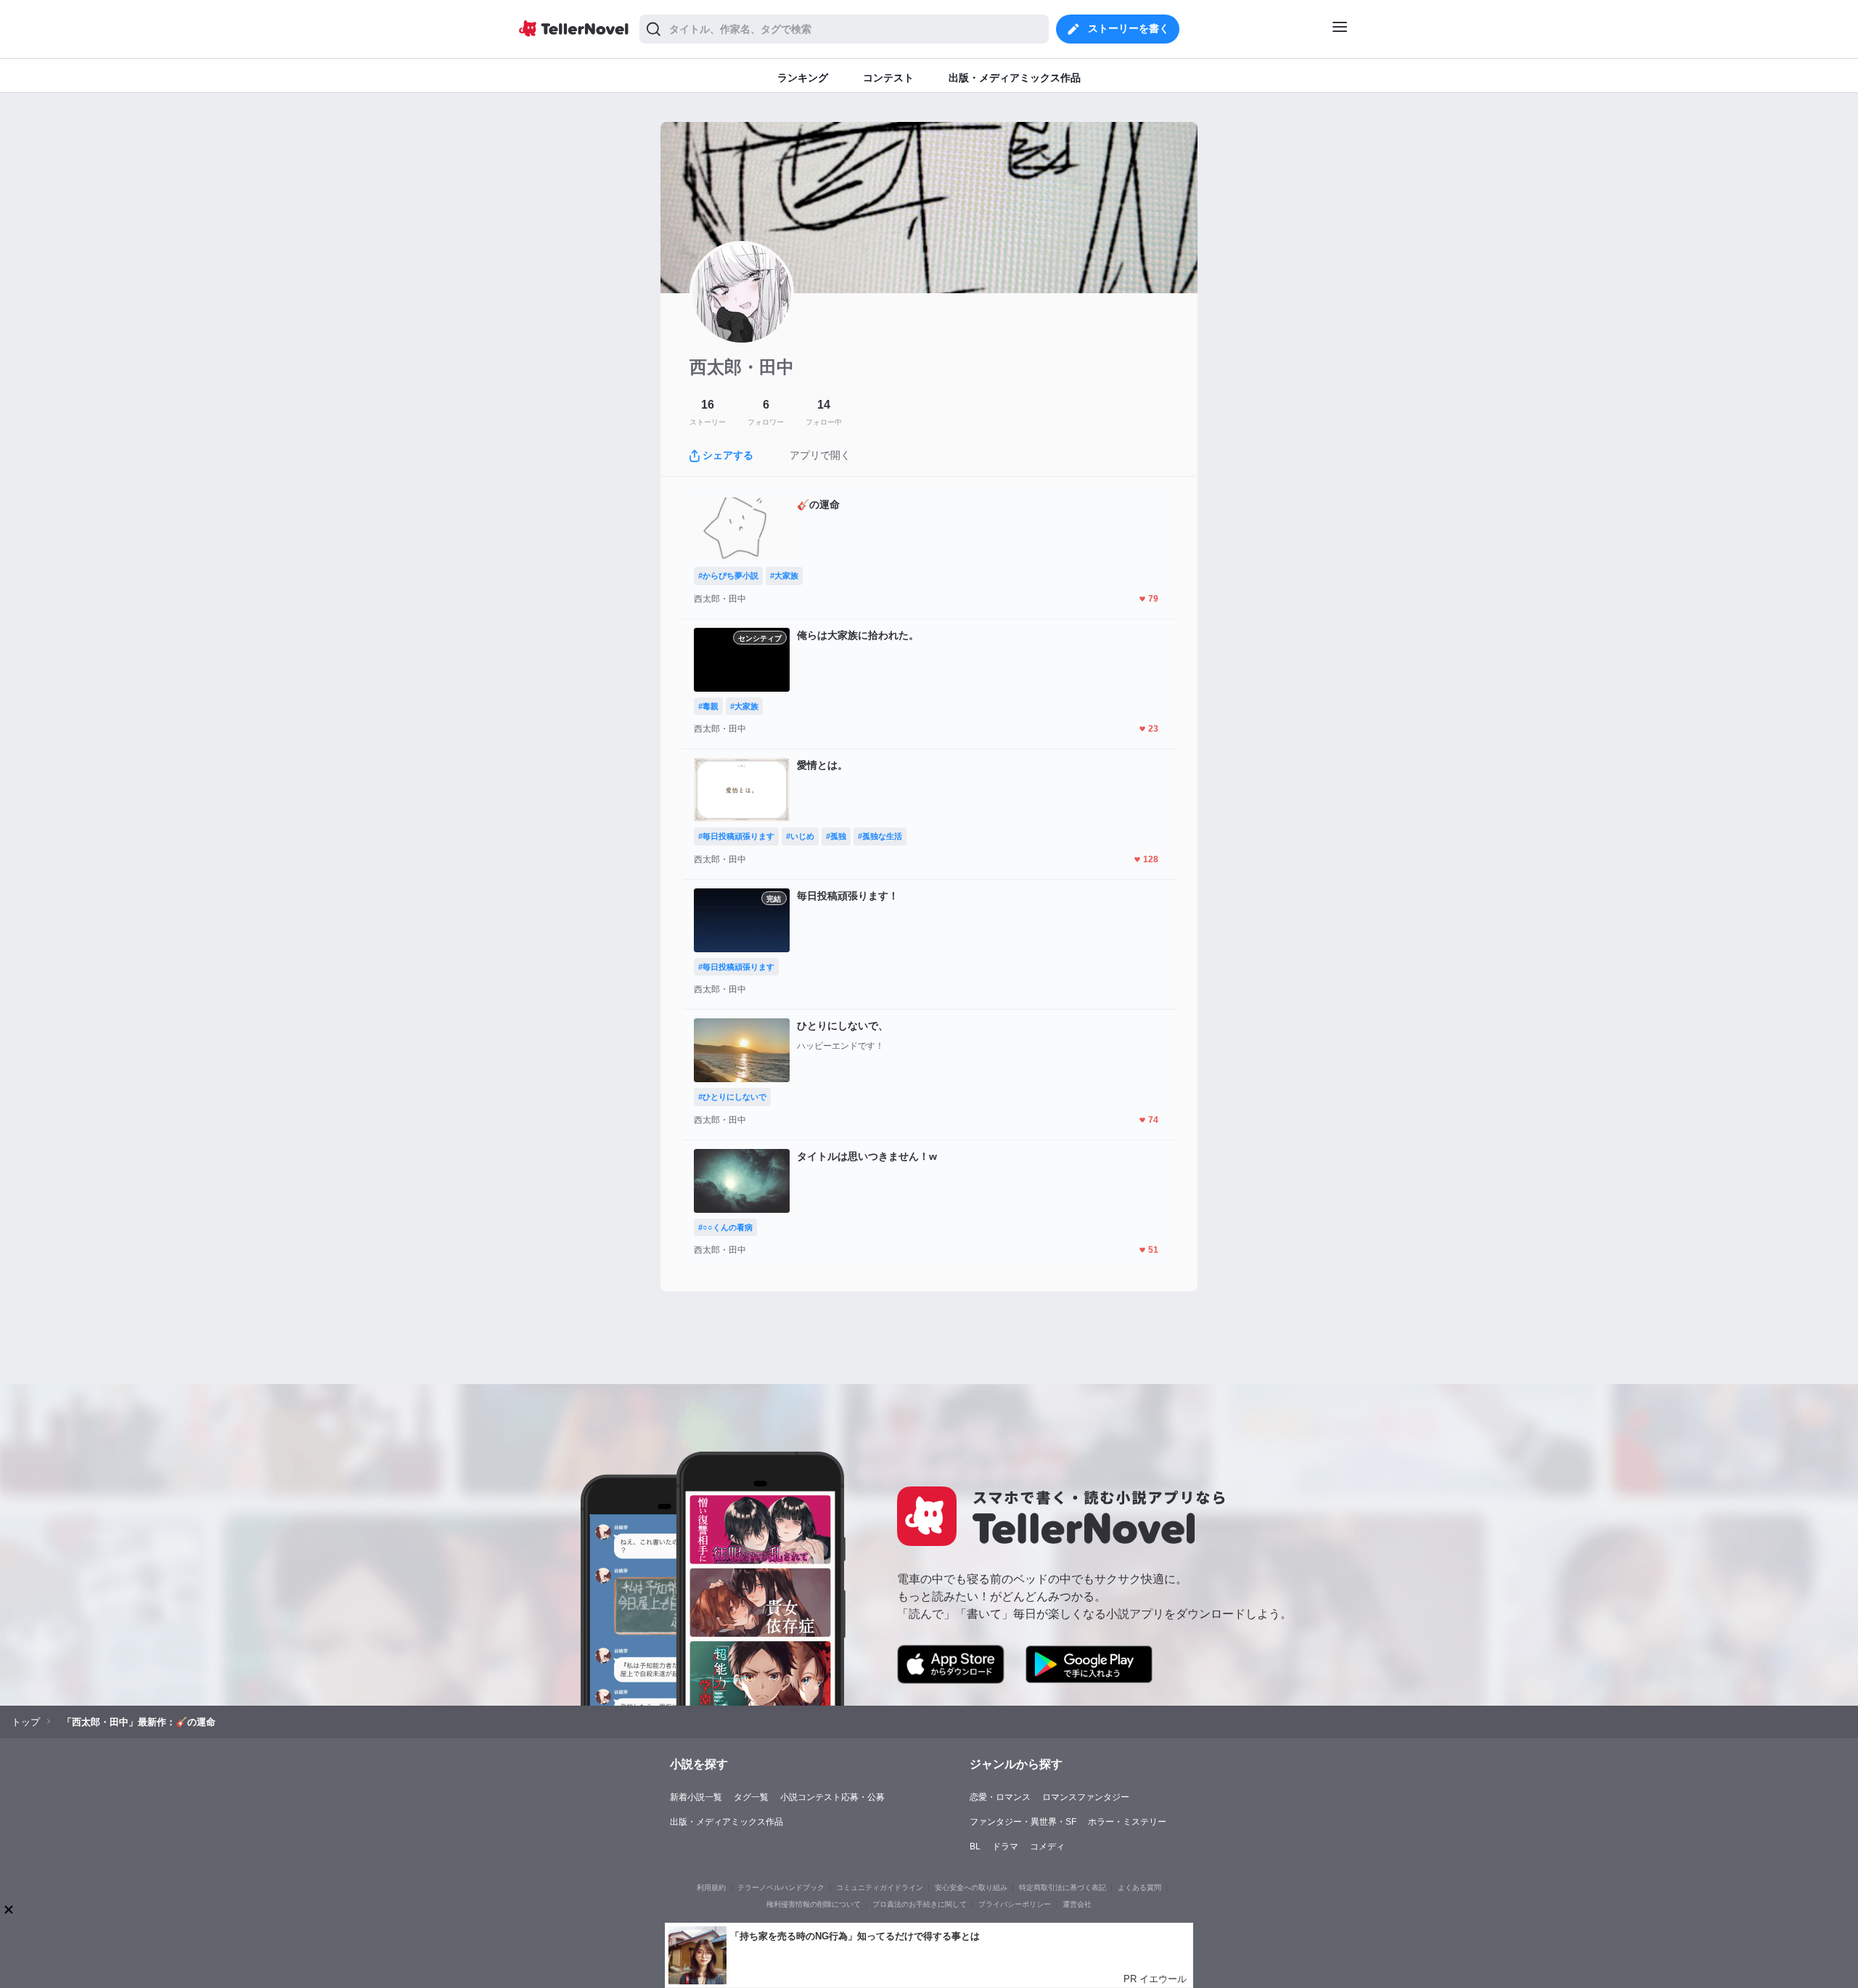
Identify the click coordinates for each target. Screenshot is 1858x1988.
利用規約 (711, 1887)
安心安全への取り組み (971, 1887)
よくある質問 (1139, 1887)
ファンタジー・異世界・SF (1023, 1822)
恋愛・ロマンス (1000, 1797)
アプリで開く (820, 455)
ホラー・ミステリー (1127, 1822)
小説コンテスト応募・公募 (832, 1797)
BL (975, 1846)
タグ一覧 (751, 1797)
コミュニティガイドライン (880, 1887)
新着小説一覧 (696, 1797)
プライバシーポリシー (1015, 1904)
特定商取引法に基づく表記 (1063, 1887)
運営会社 (1077, 1904)
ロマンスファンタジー (1086, 1797)
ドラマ (1005, 1846)
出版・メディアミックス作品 (727, 1822)
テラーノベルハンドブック (781, 1887)
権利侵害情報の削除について (814, 1904)
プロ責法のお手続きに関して (920, 1904)
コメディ (1047, 1846)
